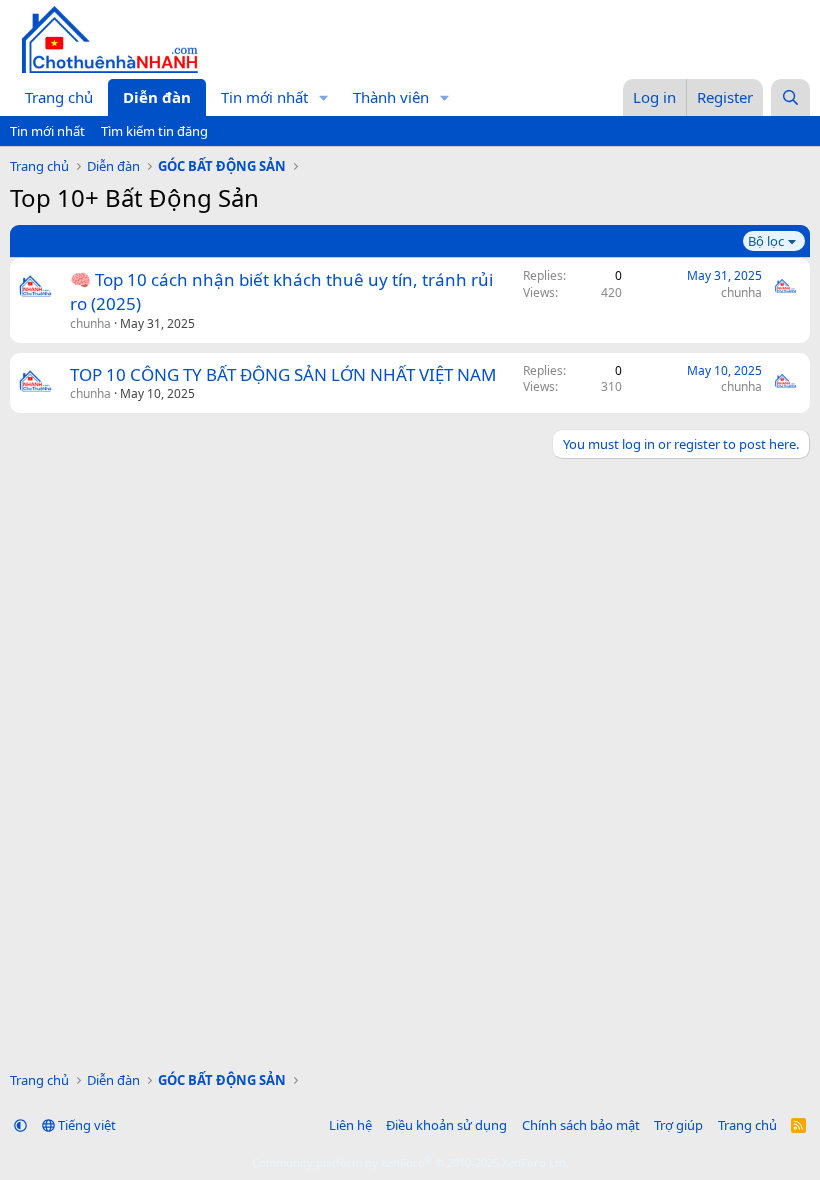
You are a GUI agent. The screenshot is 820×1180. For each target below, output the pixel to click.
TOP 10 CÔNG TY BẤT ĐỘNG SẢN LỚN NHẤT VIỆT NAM (283, 374)
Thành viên (391, 97)
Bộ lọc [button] (766, 241)
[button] (324, 97)
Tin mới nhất (264, 97)
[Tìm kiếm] (790, 97)
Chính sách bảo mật (581, 1125)
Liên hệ (350, 1125)
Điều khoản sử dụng (446, 1125)
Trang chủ (59, 97)
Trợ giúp (678, 1125)
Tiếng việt (85, 1125)
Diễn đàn (157, 97)
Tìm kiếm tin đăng (154, 131)
